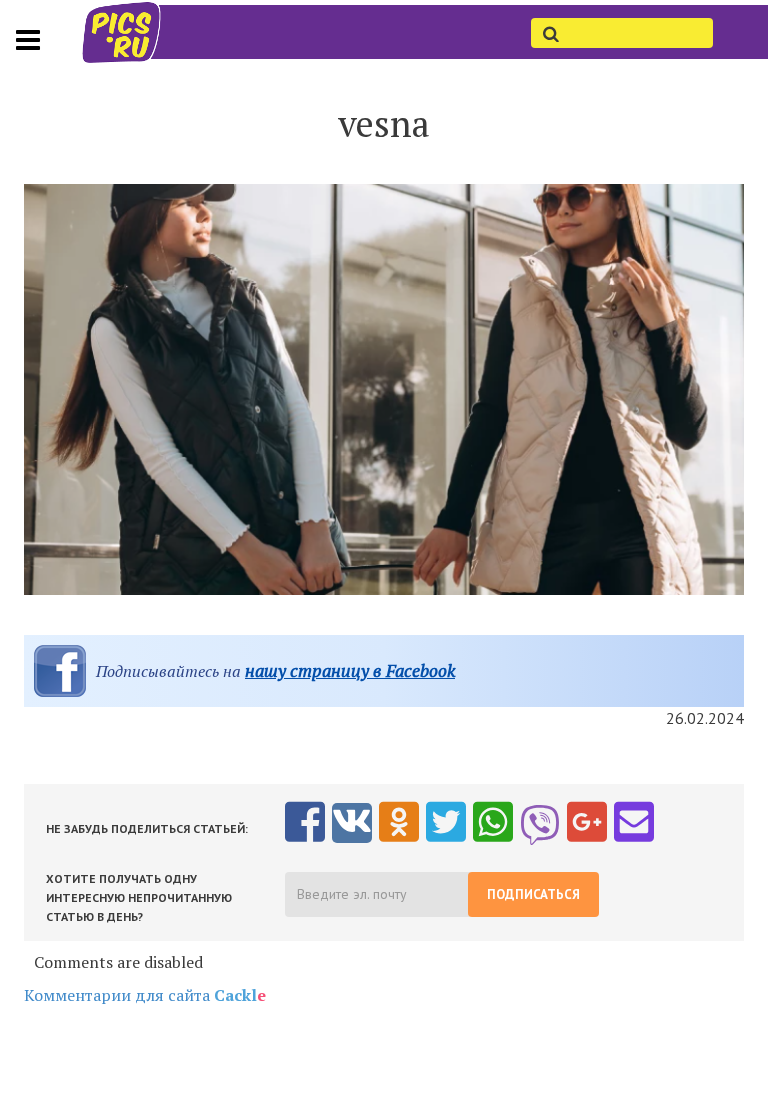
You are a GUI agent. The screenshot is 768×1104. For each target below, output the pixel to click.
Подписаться (533, 894)
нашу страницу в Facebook (350, 670)
